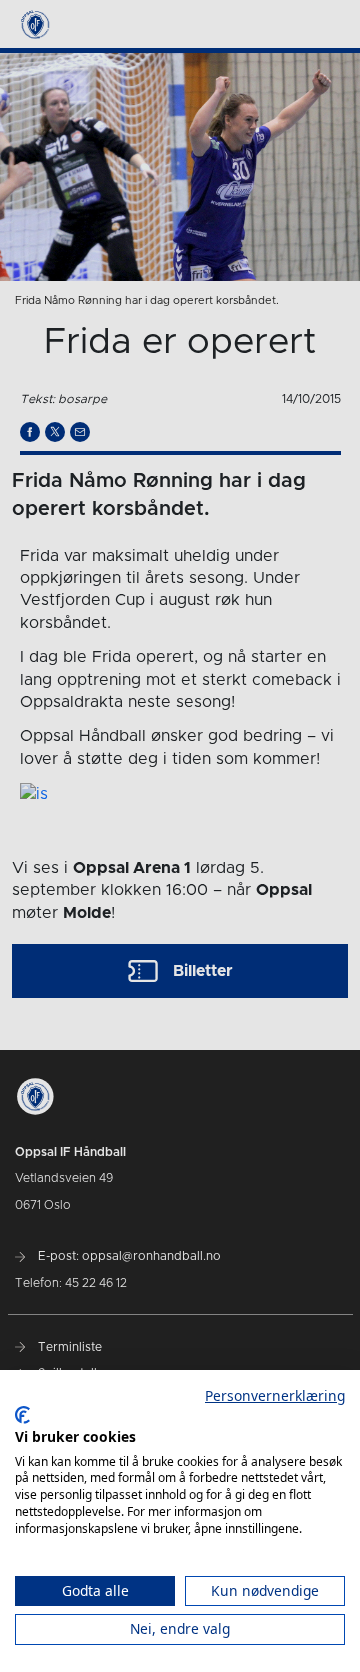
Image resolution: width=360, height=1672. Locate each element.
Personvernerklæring (275, 1395)
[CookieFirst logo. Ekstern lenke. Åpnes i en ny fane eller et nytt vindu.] (22, 1415)
